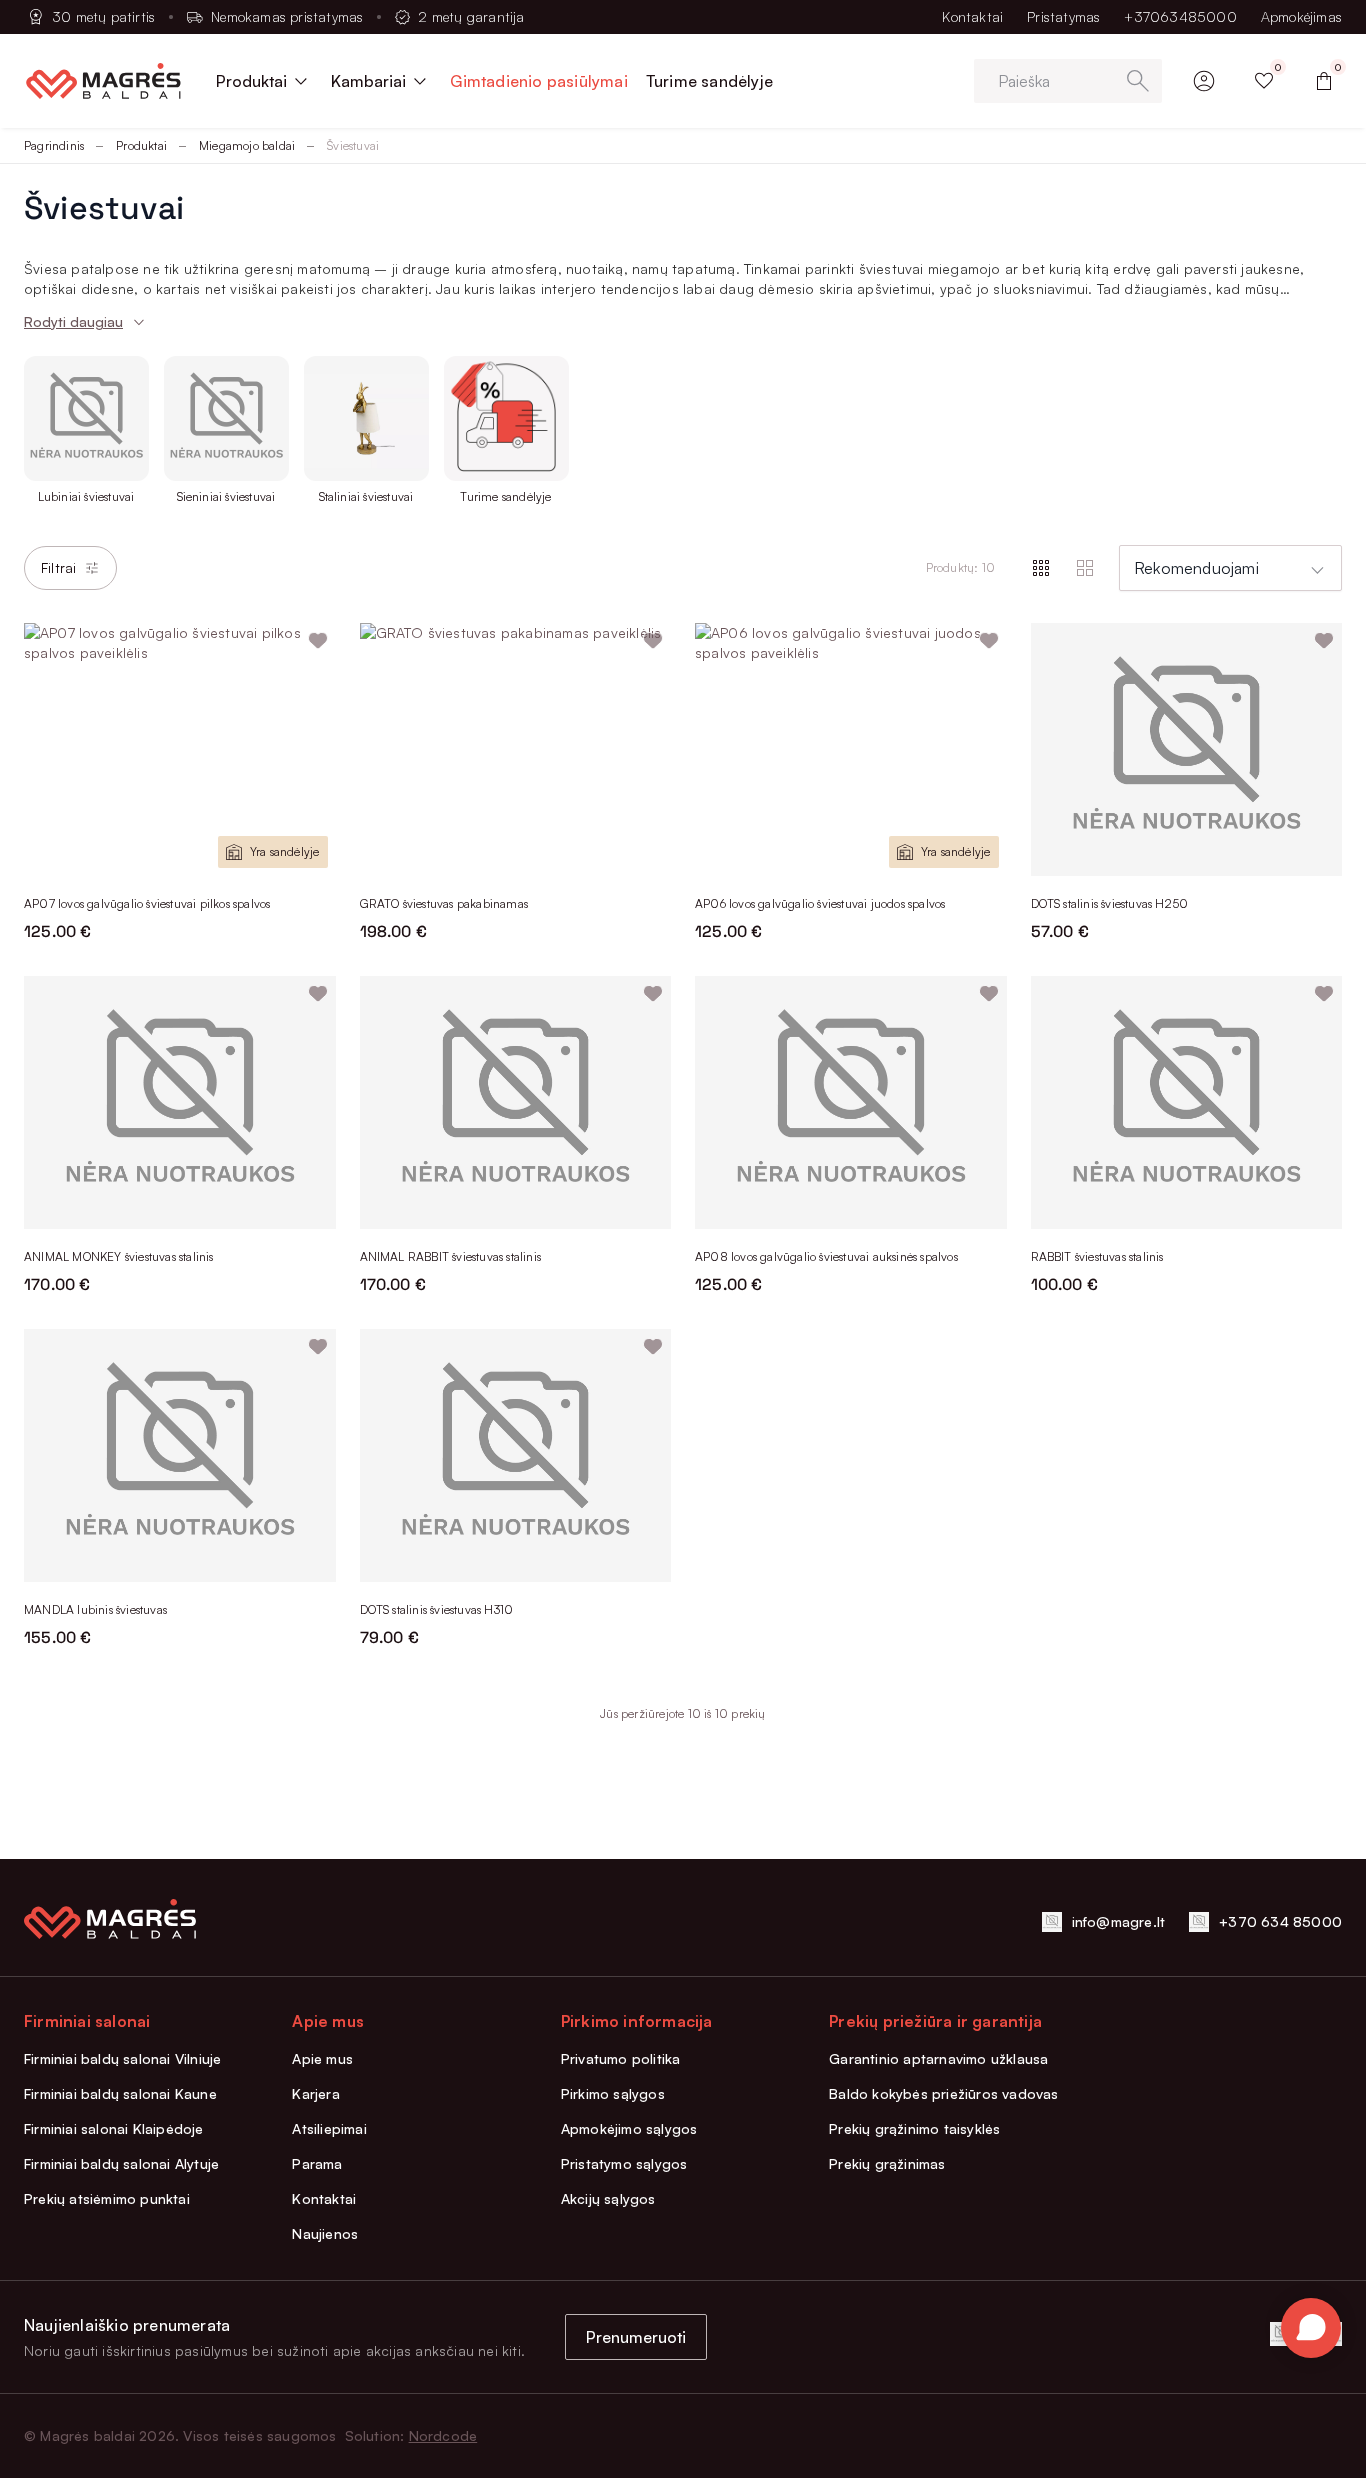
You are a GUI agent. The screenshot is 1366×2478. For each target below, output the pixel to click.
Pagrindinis (54, 145)
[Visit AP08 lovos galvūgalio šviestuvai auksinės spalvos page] (851, 1102)
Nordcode (443, 2435)
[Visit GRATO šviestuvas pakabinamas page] (516, 749)
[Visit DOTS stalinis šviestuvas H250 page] (1187, 749)
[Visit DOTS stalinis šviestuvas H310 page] (516, 1455)
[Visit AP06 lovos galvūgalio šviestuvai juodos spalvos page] (851, 749)
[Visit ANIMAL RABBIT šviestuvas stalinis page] (516, 1102)
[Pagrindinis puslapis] (103, 81)
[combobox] (1230, 568)
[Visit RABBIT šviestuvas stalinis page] (1187, 1102)
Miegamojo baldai (247, 145)
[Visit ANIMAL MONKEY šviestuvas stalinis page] (180, 1102)
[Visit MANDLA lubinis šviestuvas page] (180, 1455)
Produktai (141, 145)
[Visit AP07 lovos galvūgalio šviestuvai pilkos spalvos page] (180, 749)
